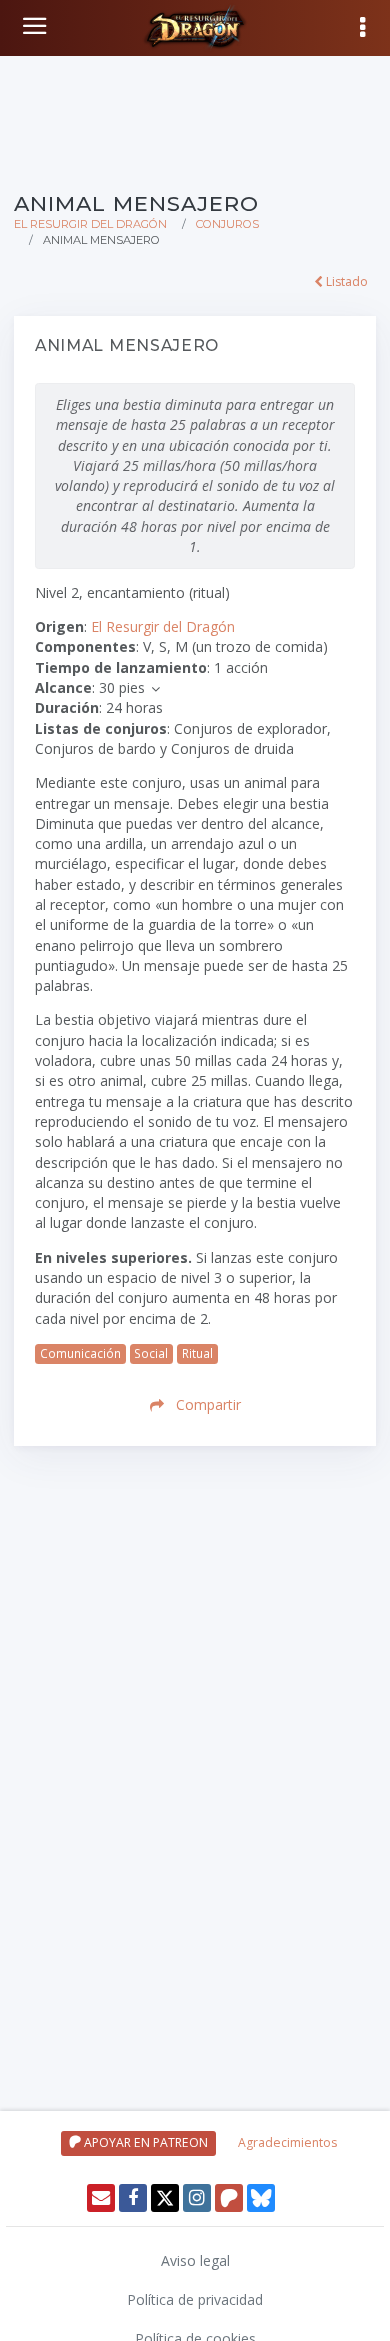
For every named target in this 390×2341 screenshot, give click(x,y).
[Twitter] (165, 2198)
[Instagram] (197, 2198)
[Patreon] (229, 2198)
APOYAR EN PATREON (144, 2142)
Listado (345, 281)
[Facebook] (133, 2198)
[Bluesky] (261, 2198)
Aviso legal (195, 2260)
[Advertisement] (195, 120)
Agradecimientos (287, 2142)
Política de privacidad (195, 2299)
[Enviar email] (101, 2198)
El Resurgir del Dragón (90, 224)
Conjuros (227, 224)
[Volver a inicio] (37, 26)
